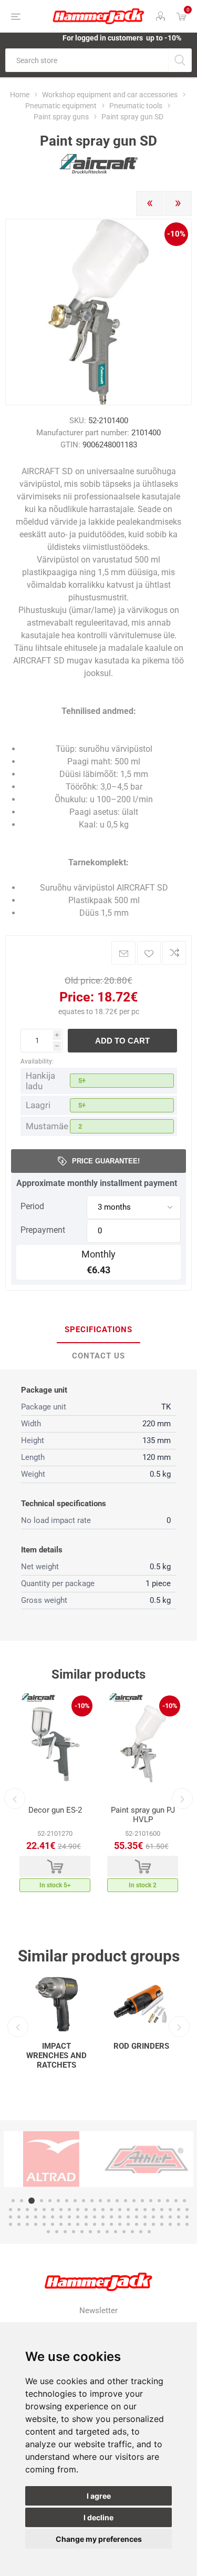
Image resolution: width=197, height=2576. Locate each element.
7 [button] (67, 2201)
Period (32, 1206)
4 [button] (40, 2201)
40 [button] (162, 2210)
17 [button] (151, 2201)
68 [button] (27, 2224)
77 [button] (103, 2224)
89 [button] (57, 2232)
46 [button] (27, 2217)
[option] (55, 1795)
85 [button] (170, 2224)
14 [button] (126, 2201)
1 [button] (13, 2201)
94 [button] (99, 2232)
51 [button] (69, 2217)
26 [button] (44, 2210)
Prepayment (43, 1230)
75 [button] (86, 2224)
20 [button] (176, 2201)
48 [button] (44, 2217)
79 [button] (120, 2224)
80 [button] (128, 2224)
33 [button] (103, 2210)
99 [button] (141, 2232)
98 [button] (132, 2232)
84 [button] (162, 2224)
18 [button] (159, 2201)
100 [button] (149, 2232)
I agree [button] (99, 2496)
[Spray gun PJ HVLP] (143, 1745)
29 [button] (69, 2210)
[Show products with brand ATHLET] (88, 2159)
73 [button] (69, 2224)
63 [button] (170, 2217)
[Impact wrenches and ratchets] (56, 2004)
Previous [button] (15, 1798)
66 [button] (11, 2224)
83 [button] (153, 2224)
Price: (77, 997)
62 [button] (162, 2217)
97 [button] (124, 2232)
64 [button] (179, 2217)
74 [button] (78, 2224)
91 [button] (74, 2232)
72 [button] (61, 2224)
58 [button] (128, 2217)
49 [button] (53, 2217)
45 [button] (19, 2217)
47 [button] (36, 2217)
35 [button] (120, 2210)
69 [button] (36, 2224)
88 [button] (48, 2232)
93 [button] (90, 2232)
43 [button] (187, 2210)
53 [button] (86, 2217)
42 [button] (179, 2210)
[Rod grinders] (141, 2004)
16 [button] (142, 2201)
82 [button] (145, 2224)
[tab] (98, 1330)
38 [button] (145, 2210)
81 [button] (137, 2224)
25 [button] (36, 2210)
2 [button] (22, 2201)
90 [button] (65, 2232)
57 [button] (120, 2217)
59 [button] (137, 2217)
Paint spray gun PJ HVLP (143, 1815)
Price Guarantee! (106, 1161)
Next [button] (182, 1798)
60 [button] (145, 2217)
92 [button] (82, 2232)
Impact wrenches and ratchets (56, 2056)
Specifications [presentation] (98, 1330)
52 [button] (78, 2217)
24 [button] (27, 2210)
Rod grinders (141, 2046)
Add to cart (122, 1041)
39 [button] (153, 2210)
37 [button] (137, 2210)
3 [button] (30, 2201)
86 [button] (179, 2224)
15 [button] (134, 2201)
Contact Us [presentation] (98, 1356)
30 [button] (78, 2210)
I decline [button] (98, 2517)
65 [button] (187, 2217)
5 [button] (50, 2201)
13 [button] (117, 2201)
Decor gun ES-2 (55, 1810)
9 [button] (84, 2201)
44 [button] (11, 2217)
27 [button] (53, 2210)
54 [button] (95, 2217)
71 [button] (53, 2224)
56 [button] (111, 2217)
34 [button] (111, 2210)
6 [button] (58, 2201)
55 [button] (103, 2217)
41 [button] (170, 2210)
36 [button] (128, 2210)
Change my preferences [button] (99, 2539)
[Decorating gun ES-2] (55, 1745)
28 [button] (61, 2210)
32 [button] (95, 2210)
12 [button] (109, 2201)
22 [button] (11, 2210)
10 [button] (92, 2201)
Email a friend (123, 953)
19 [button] (168, 2201)
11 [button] (100, 2201)
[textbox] (87, 60)
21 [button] (184, 2201)
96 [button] (116, 2232)
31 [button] (86, 2210)
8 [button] (75, 2201)
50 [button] (61, 2217)
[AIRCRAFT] (99, 171)
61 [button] (153, 2217)
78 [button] (111, 2224)
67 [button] (19, 2224)
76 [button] (95, 2224)
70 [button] (44, 2224)
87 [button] (187, 2224)
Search (180, 60)
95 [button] (107, 2232)
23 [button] (19, 2210)
